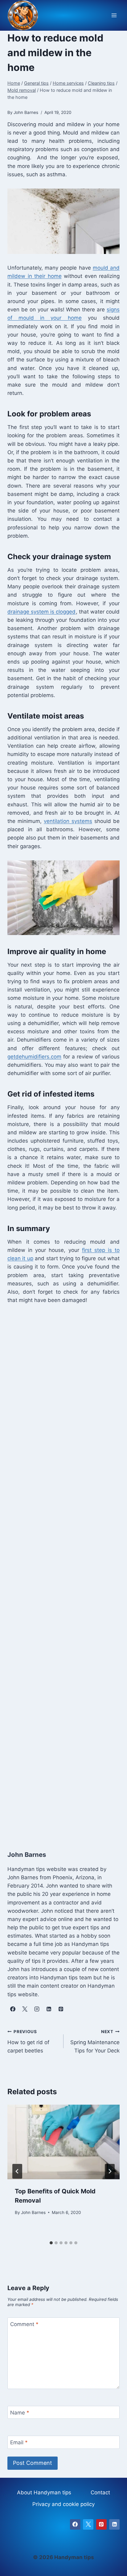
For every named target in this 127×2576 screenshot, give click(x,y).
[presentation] (63, 2142)
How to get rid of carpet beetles (28, 2041)
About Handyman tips (44, 2492)
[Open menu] (114, 16)
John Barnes (33, 2212)
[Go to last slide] (17, 2171)
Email (19, 2442)
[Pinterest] (101, 2524)
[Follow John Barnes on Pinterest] (61, 2009)
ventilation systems (68, 821)
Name (20, 2413)
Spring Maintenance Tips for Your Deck (95, 2041)
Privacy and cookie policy (63, 2504)
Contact (100, 2492)
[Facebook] (75, 2524)
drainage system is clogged (42, 612)
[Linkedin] (114, 2524)
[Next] (110, 2171)
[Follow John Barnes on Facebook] (13, 2009)
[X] (88, 2524)
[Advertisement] (63, 1571)
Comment (24, 2324)
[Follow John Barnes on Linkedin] (49, 2009)
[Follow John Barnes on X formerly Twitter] (25, 2009)
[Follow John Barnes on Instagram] (37, 2009)
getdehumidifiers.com (34, 1057)
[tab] (51, 2243)
